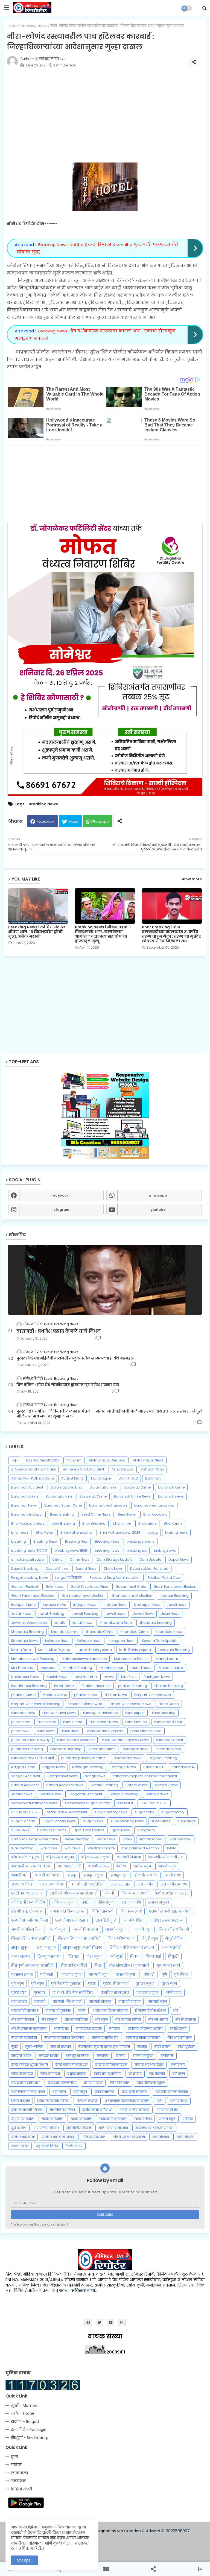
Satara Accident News (65, 1785)
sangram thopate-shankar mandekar (145, 1776)
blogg (153, 1532)
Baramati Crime (93, 1496)
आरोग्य (121, 1866)
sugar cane (144, 1812)
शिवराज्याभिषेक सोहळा (53, 2101)
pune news (20, 1731)
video (127, 1839)
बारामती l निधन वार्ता (67, 2002)
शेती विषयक (179, 2101)
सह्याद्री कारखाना (23, 2119)
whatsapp (158, 1195)
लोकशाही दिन (50, 2074)
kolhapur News (57, 1641)
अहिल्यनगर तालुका (60, 1857)
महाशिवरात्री (178, 2029)
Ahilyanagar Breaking (107, 1460)
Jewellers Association (29, 1623)
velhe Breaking (77, 1839)
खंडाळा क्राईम (131, 1902)
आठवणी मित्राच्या (129, 1857)
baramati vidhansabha (154, 1505)
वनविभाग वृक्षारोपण (107, 2074)
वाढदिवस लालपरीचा (62, 2083)
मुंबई (14, 2047)
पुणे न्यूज (37, 1983)
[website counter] (43, 2389)
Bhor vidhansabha (76, 1532)
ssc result (125, 1803)
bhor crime (122, 1523)
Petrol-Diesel (64, 1686)
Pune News (71, 1731)
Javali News (21, 1614)
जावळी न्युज (143, 1929)
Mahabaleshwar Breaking (33, 1659)
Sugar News (93, 1821)
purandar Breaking (27, 1749)
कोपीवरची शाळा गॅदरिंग (28, 1902)
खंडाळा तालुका (159, 1902)
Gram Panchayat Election (33, 1596)
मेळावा (142, 2047)
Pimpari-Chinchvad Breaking (36, 1704)
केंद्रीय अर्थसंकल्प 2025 (172, 1893)
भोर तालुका (49, 2020)
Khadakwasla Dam (116, 1623)
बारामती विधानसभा (25, 2011)
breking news (165, 1550)
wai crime (49, 1848)
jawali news (116, 1614)
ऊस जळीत (145, 1884)
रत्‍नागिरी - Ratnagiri (29, 2429)
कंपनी (110, 1893)
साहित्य (188, 2119)
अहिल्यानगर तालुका (95, 1857)
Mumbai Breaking (77, 1668)
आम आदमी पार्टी (69, 1866)
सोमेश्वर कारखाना (23, 2137)
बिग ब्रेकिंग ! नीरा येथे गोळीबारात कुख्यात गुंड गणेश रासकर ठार (68, 1385)
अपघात (171, 1848)
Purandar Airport (170, 1740)
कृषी (14, 2457)
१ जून (15, 1460)
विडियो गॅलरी (21, 2489)
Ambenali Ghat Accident (84, 1469)
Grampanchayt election (132, 1596)
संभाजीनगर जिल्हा (62, 2110)
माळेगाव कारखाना (24, 2038)
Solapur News (157, 1794)
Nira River (129, 1677)
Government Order (131, 1587)
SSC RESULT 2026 (25, 1812)
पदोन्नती (47, 1974)
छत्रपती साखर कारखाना (72, 1920)
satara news (22, 1794)
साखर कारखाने (81, 2119)
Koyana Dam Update (160, 1641)
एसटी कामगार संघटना (27, 1893)
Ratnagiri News (123, 1767)
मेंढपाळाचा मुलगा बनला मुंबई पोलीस (104, 2047)
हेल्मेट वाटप (74, 2146)
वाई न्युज (179, 2074)
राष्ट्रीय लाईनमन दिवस (111, 2065)
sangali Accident (26, 1776)
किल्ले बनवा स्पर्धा (134, 1893)
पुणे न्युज (17, 1983)
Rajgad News (54, 1767)
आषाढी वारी (19, 1875)
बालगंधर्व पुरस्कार (58, 2011)
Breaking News (34, 26)
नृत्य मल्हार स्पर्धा (168, 1965)
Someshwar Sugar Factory (87, 1803)
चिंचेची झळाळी (103, 1911)
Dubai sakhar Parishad (149, 1568)
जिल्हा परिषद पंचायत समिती (31, 1938)
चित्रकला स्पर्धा (131, 1911)
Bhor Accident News (28, 1523)
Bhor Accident (155, 1514)
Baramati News (24, 1505)
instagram (60, 1210)
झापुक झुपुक (20, 1947)
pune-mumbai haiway (30, 1740)
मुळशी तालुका (61, 2047)
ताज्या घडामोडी (171, 1947)
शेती (160, 2101)
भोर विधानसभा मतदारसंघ (29, 2029)
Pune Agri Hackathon (100, 1713)
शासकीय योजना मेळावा (171, 2092)
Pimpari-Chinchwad (85, 1704)
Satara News (50, 1794)
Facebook (46, 821)
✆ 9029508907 (176, 2531)
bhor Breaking (63, 1523)
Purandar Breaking (66, 1749)
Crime (57, 1559)
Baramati (153, 1478)
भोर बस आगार (158, 2020)
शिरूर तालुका (21, 2101)
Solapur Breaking (124, 1794)
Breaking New (76, 1541)
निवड (98, 1965)
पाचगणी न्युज (99, 1974)
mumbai (48, 1668)
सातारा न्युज (167, 2119)
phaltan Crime (23, 1695)
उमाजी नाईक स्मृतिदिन (87, 1884)
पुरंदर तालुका (145, 1983)
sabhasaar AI (183, 1767)
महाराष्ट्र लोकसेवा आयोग (145, 2029)
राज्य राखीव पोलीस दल (72, 2065)
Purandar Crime (102, 1749)
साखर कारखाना (52, 2119)
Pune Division (136, 1722)
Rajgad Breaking (163, 1758)
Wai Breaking (22, 1848)
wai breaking (181, 1839)
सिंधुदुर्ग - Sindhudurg (30, 2438)
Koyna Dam (21, 1650)
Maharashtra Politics (131, 1659)
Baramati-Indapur (27, 1514)
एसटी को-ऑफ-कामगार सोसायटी (74, 1893)
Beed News (127, 1514)
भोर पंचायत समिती (128, 2020)
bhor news (20, 1532)
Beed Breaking (62, 1514)
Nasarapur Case (25, 1677)
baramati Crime (25, 1496)
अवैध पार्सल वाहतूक (25, 1857)
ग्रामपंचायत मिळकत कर (67, 1911)
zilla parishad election (140, 1848)
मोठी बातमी (162, 2047)
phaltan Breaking (133, 1686)
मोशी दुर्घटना (186, 2047)
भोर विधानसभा (186, 2020)
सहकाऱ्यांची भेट (168, 2110)
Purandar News (168, 1749)
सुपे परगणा (19, 2128)
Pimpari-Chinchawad (153, 1695)
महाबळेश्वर (61, 2029)
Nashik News (57, 1677)
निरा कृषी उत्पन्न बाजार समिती (32, 1965)
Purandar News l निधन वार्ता (33, 1758)
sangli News (95, 1776)
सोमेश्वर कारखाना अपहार (59, 2137)
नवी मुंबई (116, 1956)
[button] (205, 8)
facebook (60, 1195)
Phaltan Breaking (169, 1686)
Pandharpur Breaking (29, 1686)
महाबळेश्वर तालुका (89, 2029)
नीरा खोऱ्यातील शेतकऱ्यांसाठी (129, 1965)
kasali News (82, 1623)
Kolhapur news (89, 1641)
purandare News (128, 1758)
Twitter (73, 821)
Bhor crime (147, 1523)
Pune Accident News (59, 1713)
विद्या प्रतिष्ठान (120, 2083)
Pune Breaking (164, 1713)
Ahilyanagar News (148, 1460)
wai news (72, 1848)
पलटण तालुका (71, 1974)
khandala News (169, 1632)
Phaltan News (116, 1695)
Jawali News (143, 1614)
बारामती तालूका (129, 2002)
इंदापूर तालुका (94, 1875)
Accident (74, 1460)
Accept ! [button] (24, 2560)
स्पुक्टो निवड (20, 2146)
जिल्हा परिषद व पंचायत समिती (79, 1938)
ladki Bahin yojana (135, 1650)
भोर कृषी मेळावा (23, 2020)
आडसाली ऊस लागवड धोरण (31, 1866)
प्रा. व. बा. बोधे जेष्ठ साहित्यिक (73, 1992)
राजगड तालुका (143, 2056)
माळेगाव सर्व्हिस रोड (105, 2038)
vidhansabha (151, 1839)
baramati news (171, 1496)
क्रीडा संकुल (106, 1902)
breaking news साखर (71, 1550)
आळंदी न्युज (167, 1866)
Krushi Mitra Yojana (54, 1650)
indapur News (85, 1605)
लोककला (19, 2473)
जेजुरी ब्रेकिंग (174, 1938)
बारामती (40, 2002)
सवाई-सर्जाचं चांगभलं (135, 2110)
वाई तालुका (157, 2074)
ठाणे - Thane (23, 2413)
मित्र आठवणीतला (180, 2038)
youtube (158, 1210)
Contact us (107, 2540)
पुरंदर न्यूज (19, 1992)
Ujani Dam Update (89, 1830)
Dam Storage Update (115, 1559)
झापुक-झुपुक (46, 1947)
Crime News (80, 1559)
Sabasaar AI (154, 1767)
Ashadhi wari (123, 1469)
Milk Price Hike (22, 1668)
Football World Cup (164, 1578)
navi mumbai (86, 1677)
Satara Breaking (104, 1785)
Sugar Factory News (59, 1821)
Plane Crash (169, 1704)
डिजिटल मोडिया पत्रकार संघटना (132, 1947)
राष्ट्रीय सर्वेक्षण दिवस (149, 2065)
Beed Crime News (96, 1514)
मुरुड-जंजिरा (34, 2047)
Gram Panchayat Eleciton (175, 1587)
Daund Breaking (25, 1568)
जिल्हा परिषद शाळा (121, 1938)
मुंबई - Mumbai (25, 2405)
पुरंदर (92, 1983)
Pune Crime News (104, 1722)
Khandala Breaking (27, 1632)
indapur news (54, 1605)
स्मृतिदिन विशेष (47, 2146)
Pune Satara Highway (105, 1731)
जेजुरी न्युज (150, 1938)
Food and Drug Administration (115, 1578)
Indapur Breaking (174, 1596)
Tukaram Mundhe (52, 1830)
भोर (176, 2011)
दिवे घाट (73, 1956)
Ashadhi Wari (152, 1469)
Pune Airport (135, 1713)
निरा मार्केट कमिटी (74, 1965)
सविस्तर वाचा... (85, 2290)
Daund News (86, 1568)
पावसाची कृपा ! (126, 1974)
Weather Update (101, 1848)
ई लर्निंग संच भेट (146, 1875)
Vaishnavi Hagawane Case (34, 1839)
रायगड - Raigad (25, 2422)
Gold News (54, 1587)
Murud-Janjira (171, 1668)
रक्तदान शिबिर (21, 2056)
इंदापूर (72, 1875)
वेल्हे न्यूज (80, 2092)
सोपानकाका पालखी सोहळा (154, 2128)
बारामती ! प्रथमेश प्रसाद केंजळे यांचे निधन (59, 1331)
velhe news (106, 1839)
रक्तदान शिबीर (49, 2056)
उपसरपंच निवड (22, 1884)
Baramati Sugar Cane (63, 1505)
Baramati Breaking (66, 1487)
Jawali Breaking (85, 1614)
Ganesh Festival (25, 1587)
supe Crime (161, 1821)
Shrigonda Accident (85, 1794)
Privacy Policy (137, 2540)
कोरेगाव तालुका (63, 1902)
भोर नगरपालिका (76, 2020)
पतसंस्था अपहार (22, 1974)
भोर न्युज (101, 2020)
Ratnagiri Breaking (88, 1767)
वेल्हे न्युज (59, 2092)
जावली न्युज (56, 1929)
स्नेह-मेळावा (185, 2137)
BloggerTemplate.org (150, 2552)
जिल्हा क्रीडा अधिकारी (174, 1929)
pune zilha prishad (146, 1731)
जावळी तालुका (116, 1929)
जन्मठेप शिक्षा (134, 1920)
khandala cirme (65, 1632)
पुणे (164, 1974)
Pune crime (47, 1722)
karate (60, 1623)
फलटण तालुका (148, 1992)
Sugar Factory (23, 1821)
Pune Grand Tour (168, 1722)
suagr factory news (111, 1812)
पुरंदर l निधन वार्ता (116, 1983)
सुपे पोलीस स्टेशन (79, 2128)
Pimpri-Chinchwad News (130, 1704)
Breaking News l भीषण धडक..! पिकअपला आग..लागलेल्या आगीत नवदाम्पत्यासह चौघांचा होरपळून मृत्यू (103, 934)
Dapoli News (179, 1559)
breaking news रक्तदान (29, 1550)
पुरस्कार (40, 1992)
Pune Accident (23, 1713)
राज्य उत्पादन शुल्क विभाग (30, 2065)
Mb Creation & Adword (139, 2531)
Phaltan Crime (55, 1695)
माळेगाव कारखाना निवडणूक (64, 2038)
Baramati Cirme (137, 1487)
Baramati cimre (103, 1487)
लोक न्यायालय (22, 2074)
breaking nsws (107, 1550)
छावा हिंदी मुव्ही (106, 1920)
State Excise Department (67, 1812)
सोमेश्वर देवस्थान (94, 2137)
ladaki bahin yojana (95, 1650)
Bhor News (44, 1532)
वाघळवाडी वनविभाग (26, 2083)
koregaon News (122, 1641)
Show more (191, 879)
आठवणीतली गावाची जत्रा (166, 1857)
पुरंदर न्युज (169, 1983)
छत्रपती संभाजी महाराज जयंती (170, 1911)
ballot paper (101, 1478)
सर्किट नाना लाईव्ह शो (97, 2110)
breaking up (137, 1550)
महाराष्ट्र (115, 2029)
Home (12, 26)
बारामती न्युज (157, 2002)
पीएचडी (149, 1974)
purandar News (136, 1749)
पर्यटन (16, 2465)
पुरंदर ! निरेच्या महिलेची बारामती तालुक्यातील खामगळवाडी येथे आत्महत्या (76, 1358)
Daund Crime (57, 1568)
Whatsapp (100, 821)
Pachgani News (157, 1677)
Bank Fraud (128, 1478)
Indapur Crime (23, 1605)
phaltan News (86, 1695)
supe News (187, 1821)
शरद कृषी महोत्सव (134, 2092)
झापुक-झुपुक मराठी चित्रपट (83, 1947)
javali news (177, 1605)
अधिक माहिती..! (31, 2548)
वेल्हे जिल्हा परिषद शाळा (28, 2092)
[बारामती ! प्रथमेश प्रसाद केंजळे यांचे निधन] (105, 1280)
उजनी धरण (173, 1875)
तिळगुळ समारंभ (49, 1956)
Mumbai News (111, 1668)
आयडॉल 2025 (98, 1866)
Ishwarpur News (147, 1605)
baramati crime (171, 1487)
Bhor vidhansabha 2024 (120, 1532)
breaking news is (141, 1541)
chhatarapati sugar (28, 1559)
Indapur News (115, 1605)
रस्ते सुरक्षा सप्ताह (78, 2056)
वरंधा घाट (135, 2074)
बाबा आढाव (19, 2002)
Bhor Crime (173, 1523)
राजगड (121, 2056)
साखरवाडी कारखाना (113, 2119)
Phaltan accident (96, 1686)
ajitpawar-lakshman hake (33, 1469)
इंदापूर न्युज (119, 1875)
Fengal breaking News (30, 1578)
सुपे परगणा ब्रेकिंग (46, 2128)
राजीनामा (167, 2056)
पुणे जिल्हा (181, 1974)
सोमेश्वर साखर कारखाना (129, 2137)
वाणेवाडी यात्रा (93, 2083)
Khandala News (24, 1641)
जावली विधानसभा (85, 1929)
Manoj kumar (167, 1659)
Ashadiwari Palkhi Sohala (33, 1478)
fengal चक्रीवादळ (69, 1578)
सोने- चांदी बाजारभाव (113, 2128)
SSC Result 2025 (154, 1803)
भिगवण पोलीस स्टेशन (150, 2011)
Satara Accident (25, 1785)
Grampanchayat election (83, 1596)
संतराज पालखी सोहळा (27, 2110)
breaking (19, 1541)
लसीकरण (178, 2065)
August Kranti (72, 1478)
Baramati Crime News (132, 1496)
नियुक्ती (173, 1956)
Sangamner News (63, 1776)
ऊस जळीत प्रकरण (174, 1884)
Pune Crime (73, 1722)
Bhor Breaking (94, 1523)
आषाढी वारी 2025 (48, 1875)
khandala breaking (156, 1623)
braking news (176, 1532)
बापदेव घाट (174, 1992)
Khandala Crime (135, 1632)
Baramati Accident (27, 1487)
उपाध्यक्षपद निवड (52, 1884)
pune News (46, 1731)
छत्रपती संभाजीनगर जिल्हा (30, 1920)
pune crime (21, 1722)
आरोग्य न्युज (142, 1866)
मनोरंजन (18, 2481)
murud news (141, 1668)
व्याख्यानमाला (104, 2092)
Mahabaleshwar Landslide (84, 1659)
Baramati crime (59, 1496)
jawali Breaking (51, 1614)
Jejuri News (170, 1614)
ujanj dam (146, 1830)
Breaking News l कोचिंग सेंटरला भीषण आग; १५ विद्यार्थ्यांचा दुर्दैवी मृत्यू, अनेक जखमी (37, 932)
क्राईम (86, 1902)
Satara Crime (166, 1785)
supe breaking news (127, 1821)
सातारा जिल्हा (143, 2119)
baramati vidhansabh (108, 1505)
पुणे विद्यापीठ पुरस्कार (66, 1983)
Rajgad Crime (23, 1767)
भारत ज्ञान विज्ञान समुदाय (110, 2011)
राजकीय (103, 2056)
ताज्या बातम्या (21, 1956)
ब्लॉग (82, 2011)
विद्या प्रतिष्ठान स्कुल (151, 2083)
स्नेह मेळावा (161, 2137)
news (109, 1677)
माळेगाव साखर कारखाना (143, 2038)
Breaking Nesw (46, 1541)
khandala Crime (99, 1632)
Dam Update (150, 1559)
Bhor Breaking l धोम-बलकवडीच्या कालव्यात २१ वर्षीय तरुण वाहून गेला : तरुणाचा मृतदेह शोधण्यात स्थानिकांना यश (171, 934)
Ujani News (121, 1830)
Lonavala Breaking (174, 1650)
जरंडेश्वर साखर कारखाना (167, 1920)
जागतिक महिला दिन (26, 1929)
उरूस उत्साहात (120, 1884)
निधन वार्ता (153, 1956)
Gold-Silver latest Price (89, 1587)
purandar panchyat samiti (84, 1758)
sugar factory (173, 1812)
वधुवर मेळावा (77, 2074)
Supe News (20, 1830)
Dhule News (113, 1568)
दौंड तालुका (94, 1956)
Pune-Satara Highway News (125, 1740)
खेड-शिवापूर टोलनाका (27, 1911)
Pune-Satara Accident (76, 1740)
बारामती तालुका (100, 2002)
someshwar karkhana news (34, 1803)
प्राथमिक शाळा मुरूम (115, 1992)
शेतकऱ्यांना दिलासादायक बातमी (127, 2101)
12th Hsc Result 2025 (42, 1460)
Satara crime (137, 1785)
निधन (134, 1956)
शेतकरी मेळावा (87, 2101)
